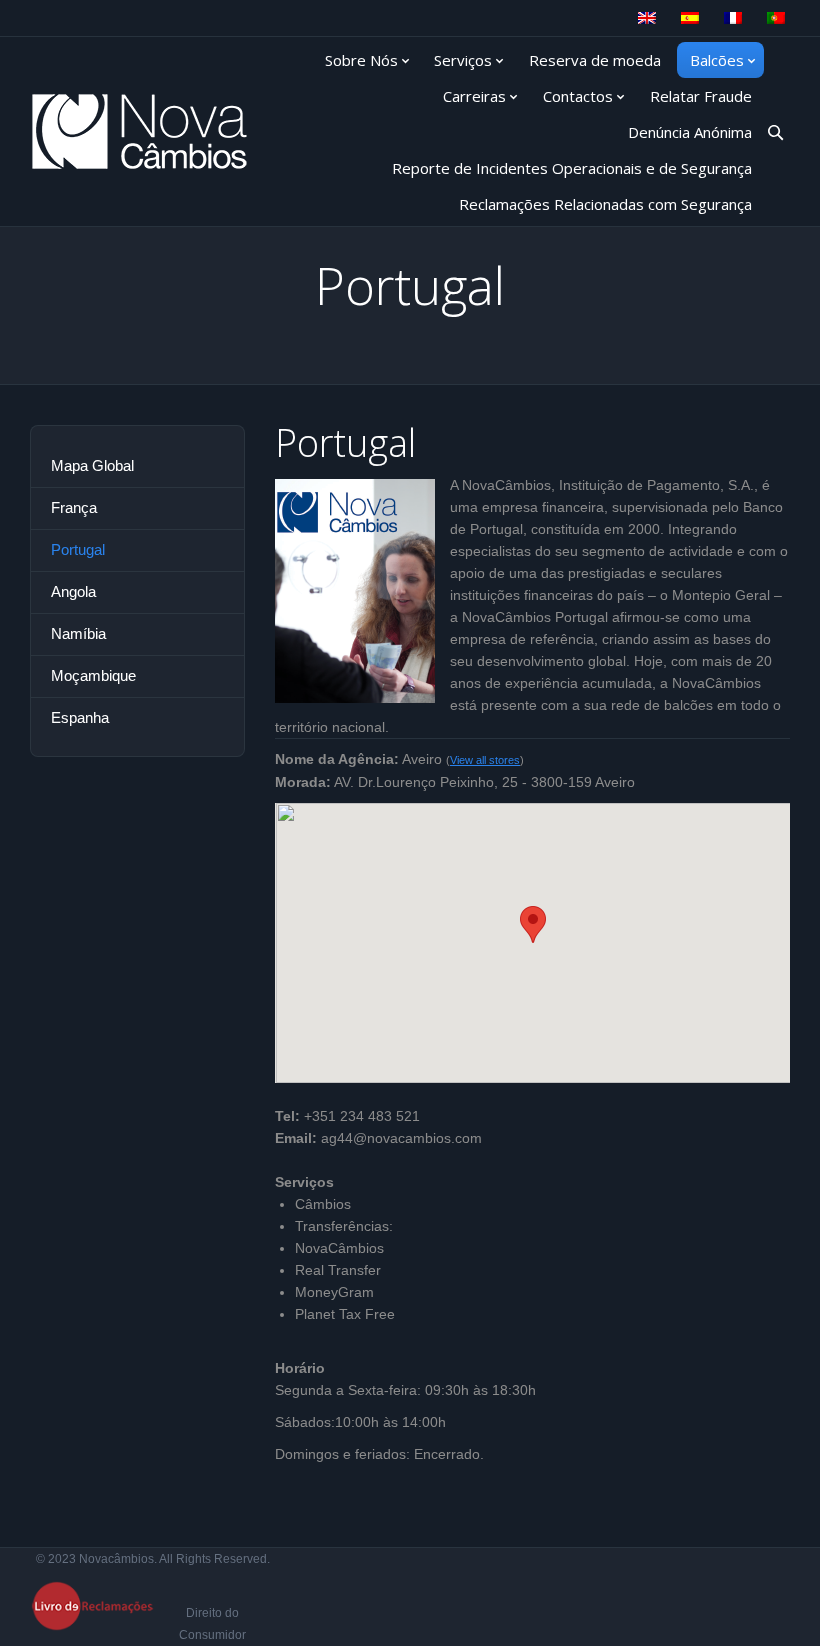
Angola (73, 591)
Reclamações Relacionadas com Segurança (605, 204)
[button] (533, 924)
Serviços (463, 60)
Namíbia (78, 633)
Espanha (80, 717)
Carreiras (474, 96)
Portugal (78, 549)
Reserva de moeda (595, 60)
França (74, 507)
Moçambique (93, 675)
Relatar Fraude (701, 96)
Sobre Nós (361, 60)
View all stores (485, 760)
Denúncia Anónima (690, 132)
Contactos (578, 96)
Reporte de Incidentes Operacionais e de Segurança (572, 168)
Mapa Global (92, 465)
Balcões (717, 60)
